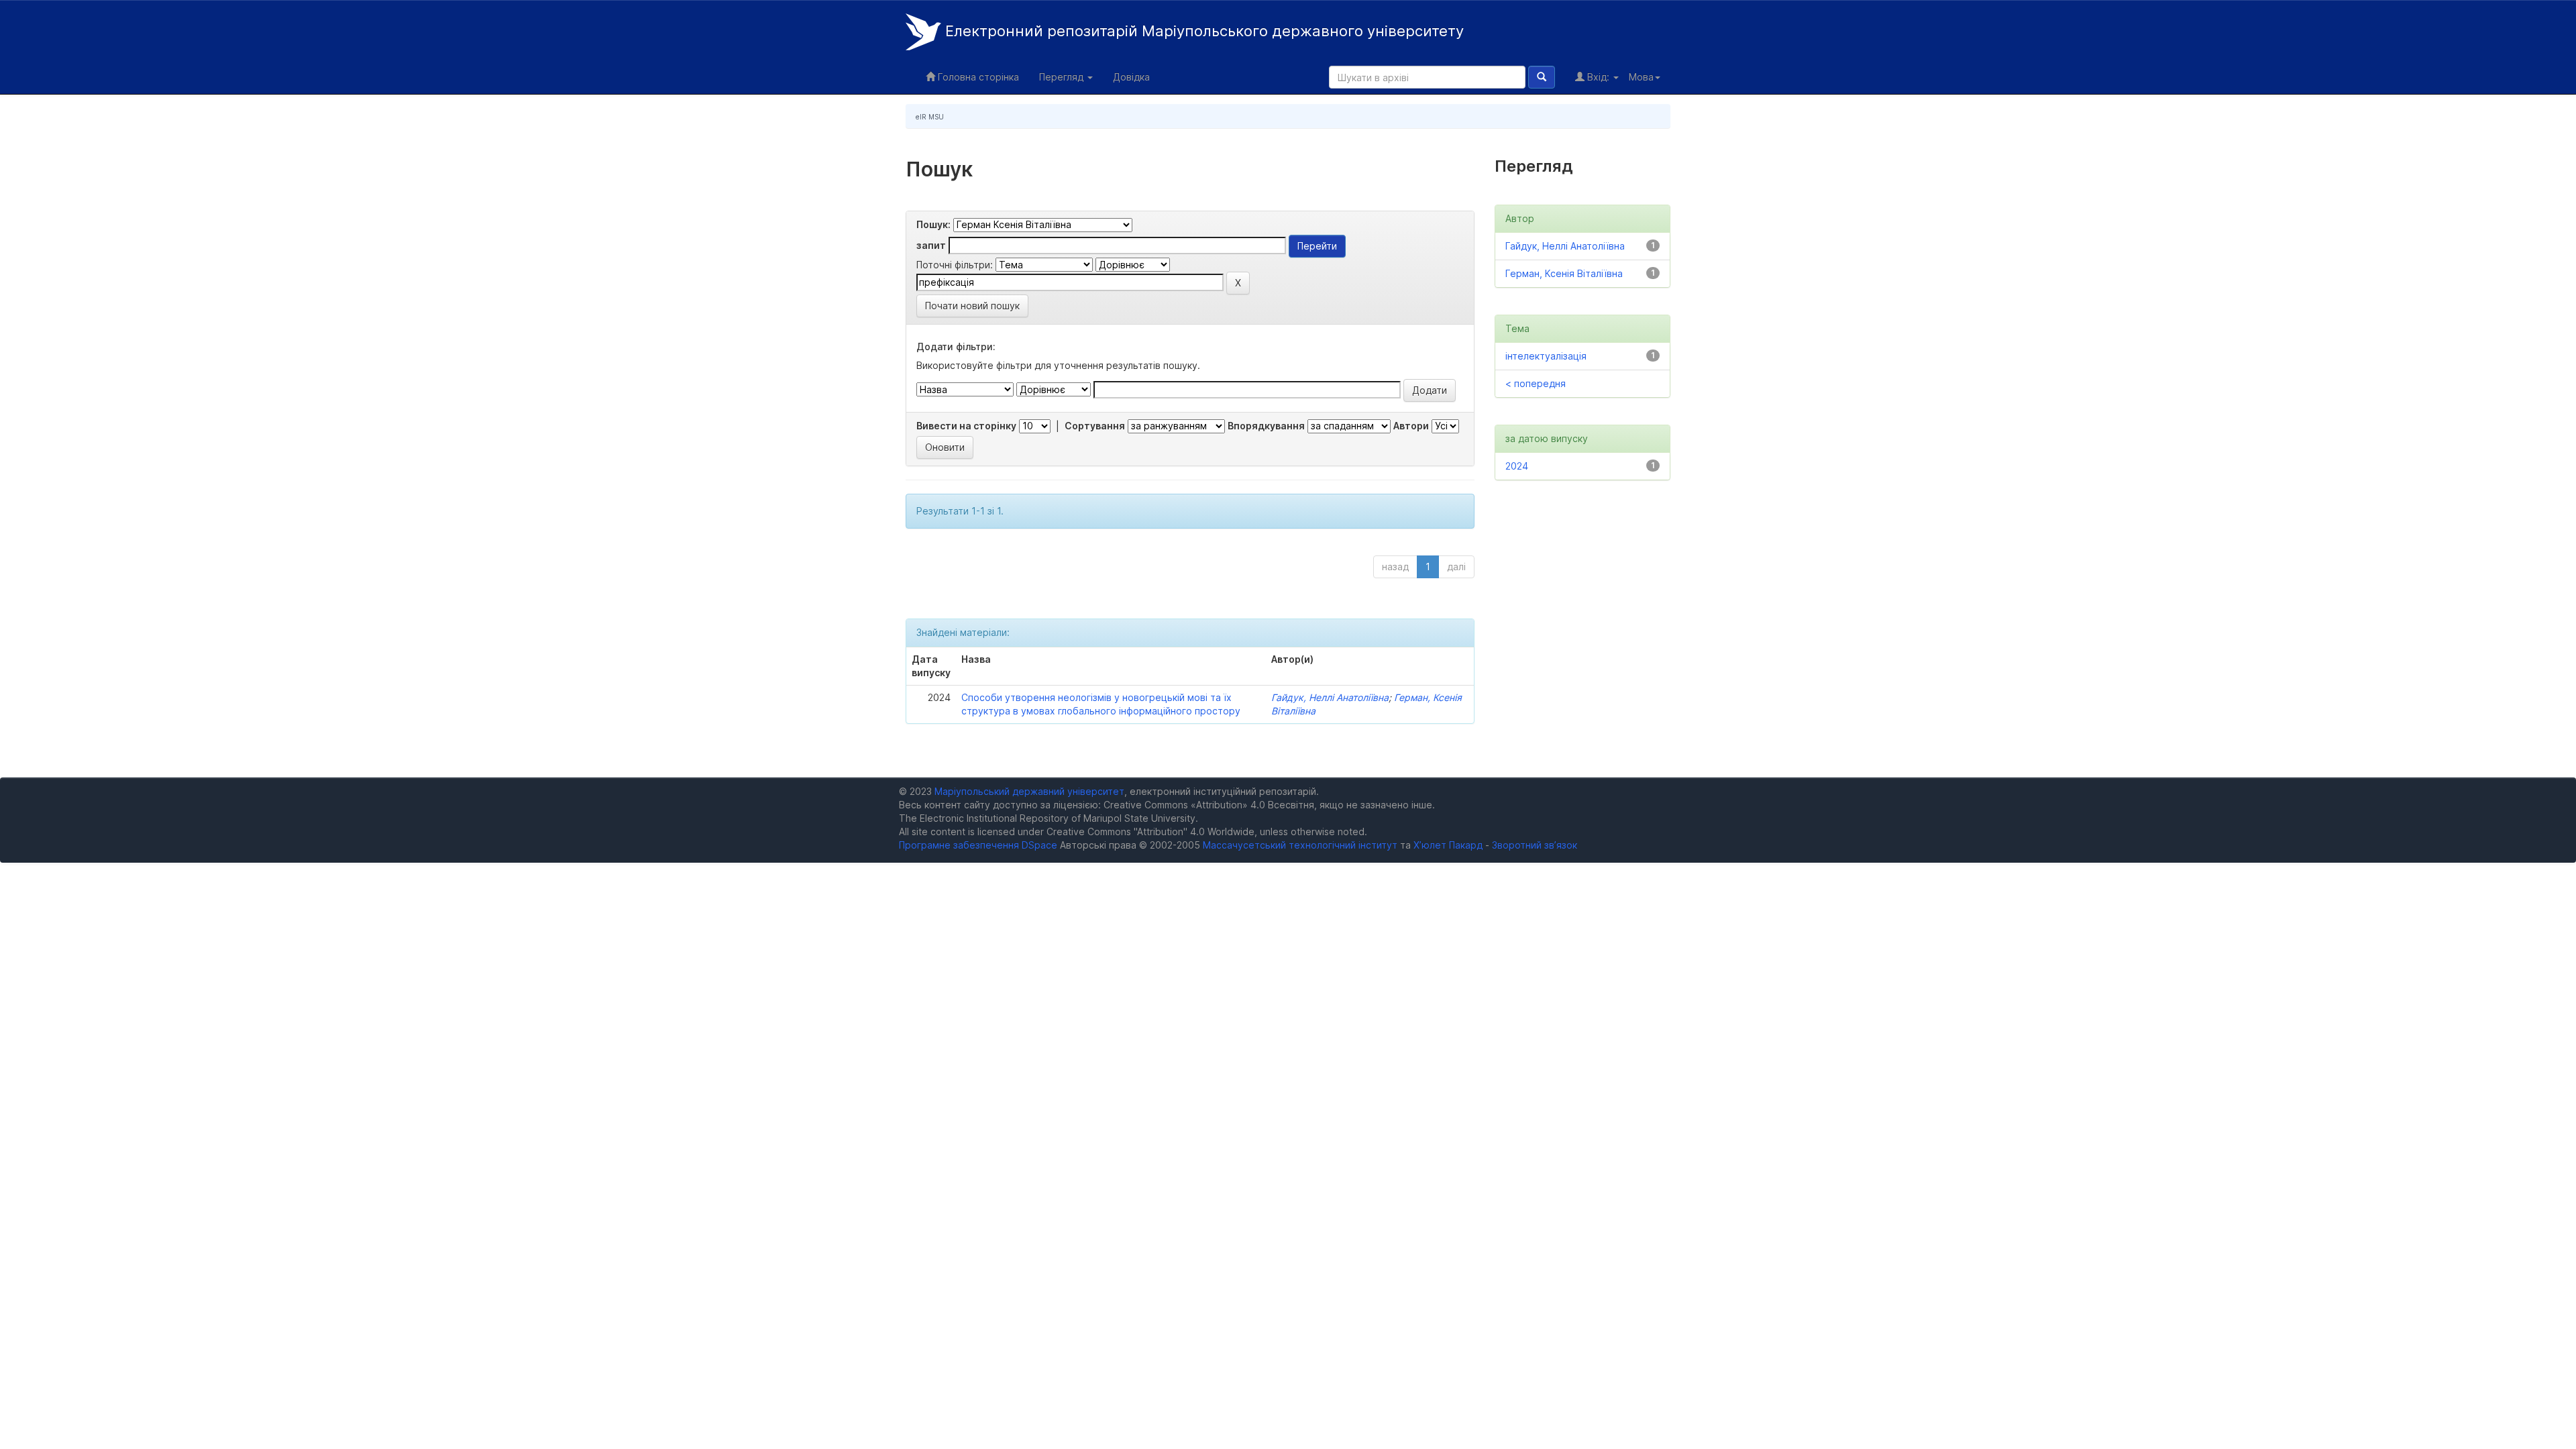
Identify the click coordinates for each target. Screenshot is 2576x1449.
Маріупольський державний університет (1029, 791)
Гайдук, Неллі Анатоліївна (1330, 697)
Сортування (1095, 426)
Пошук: (933, 224)
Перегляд (1063, 77)
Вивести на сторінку (966, 426)
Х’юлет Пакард (1448, 845)
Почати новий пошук (972, 306)
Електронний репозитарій (1202, 31)
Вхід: (1598, 77)
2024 (1517, 466)
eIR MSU (930, 117)
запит (931, 245)
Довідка (1131, 77)
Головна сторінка (977, 77)
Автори (1411, 426)
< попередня (1536, 383)
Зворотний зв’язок (1535, 845)
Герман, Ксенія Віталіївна (1564, 273)
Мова (1641, 77)
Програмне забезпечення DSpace (978, 845)
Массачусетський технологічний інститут (1300, 845)
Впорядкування (1266, 426)
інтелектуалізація (1546, 356)
